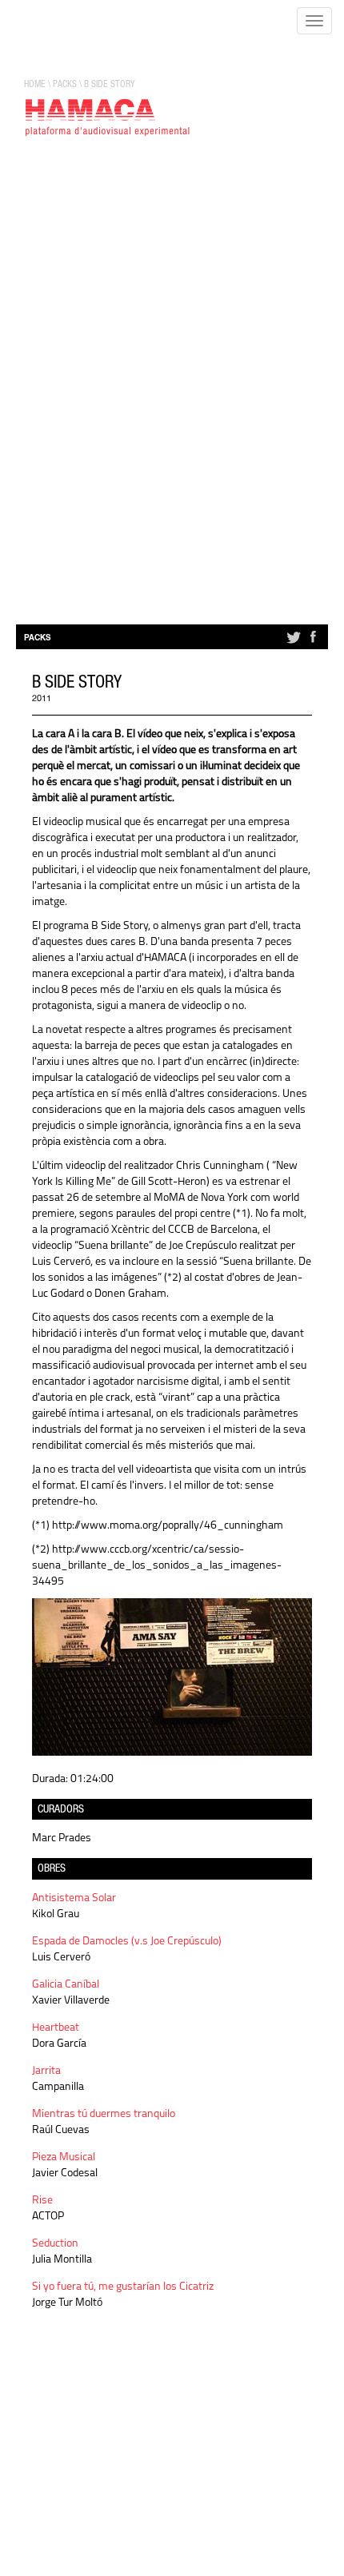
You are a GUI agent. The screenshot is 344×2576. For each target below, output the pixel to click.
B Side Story (110, 85)
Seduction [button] (55, 2244)
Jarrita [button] (46, 2071)
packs (65, 85)
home (35, 85)
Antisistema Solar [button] (74, 1898)
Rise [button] (42, 2201)
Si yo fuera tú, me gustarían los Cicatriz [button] (123, 2287)
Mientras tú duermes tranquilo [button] (104, 2114)
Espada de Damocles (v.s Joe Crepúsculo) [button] (127, 1942)
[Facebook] (313, 644)
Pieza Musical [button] (64, 2157)
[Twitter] (292, 644)
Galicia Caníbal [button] (66, 1985)
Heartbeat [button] (56, 2028)
